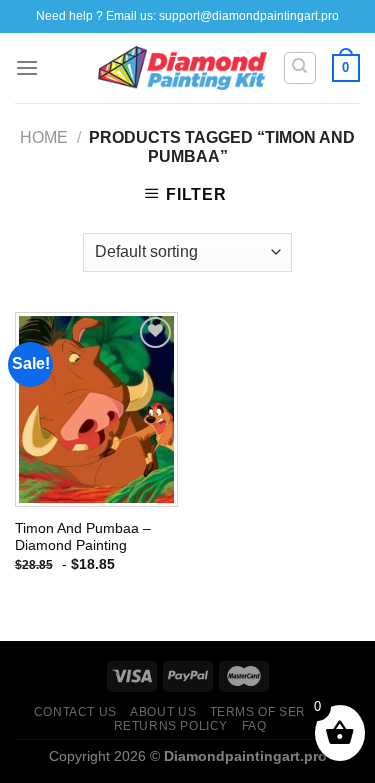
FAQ (254, 726)
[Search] (300, 68)
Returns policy (171, 726)
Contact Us (75, 712)
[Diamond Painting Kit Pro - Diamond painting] (182, 68)
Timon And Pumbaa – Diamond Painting (83, 537)
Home (44, 137)
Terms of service (273, 712)
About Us (163, 712)
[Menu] (27, 67)
